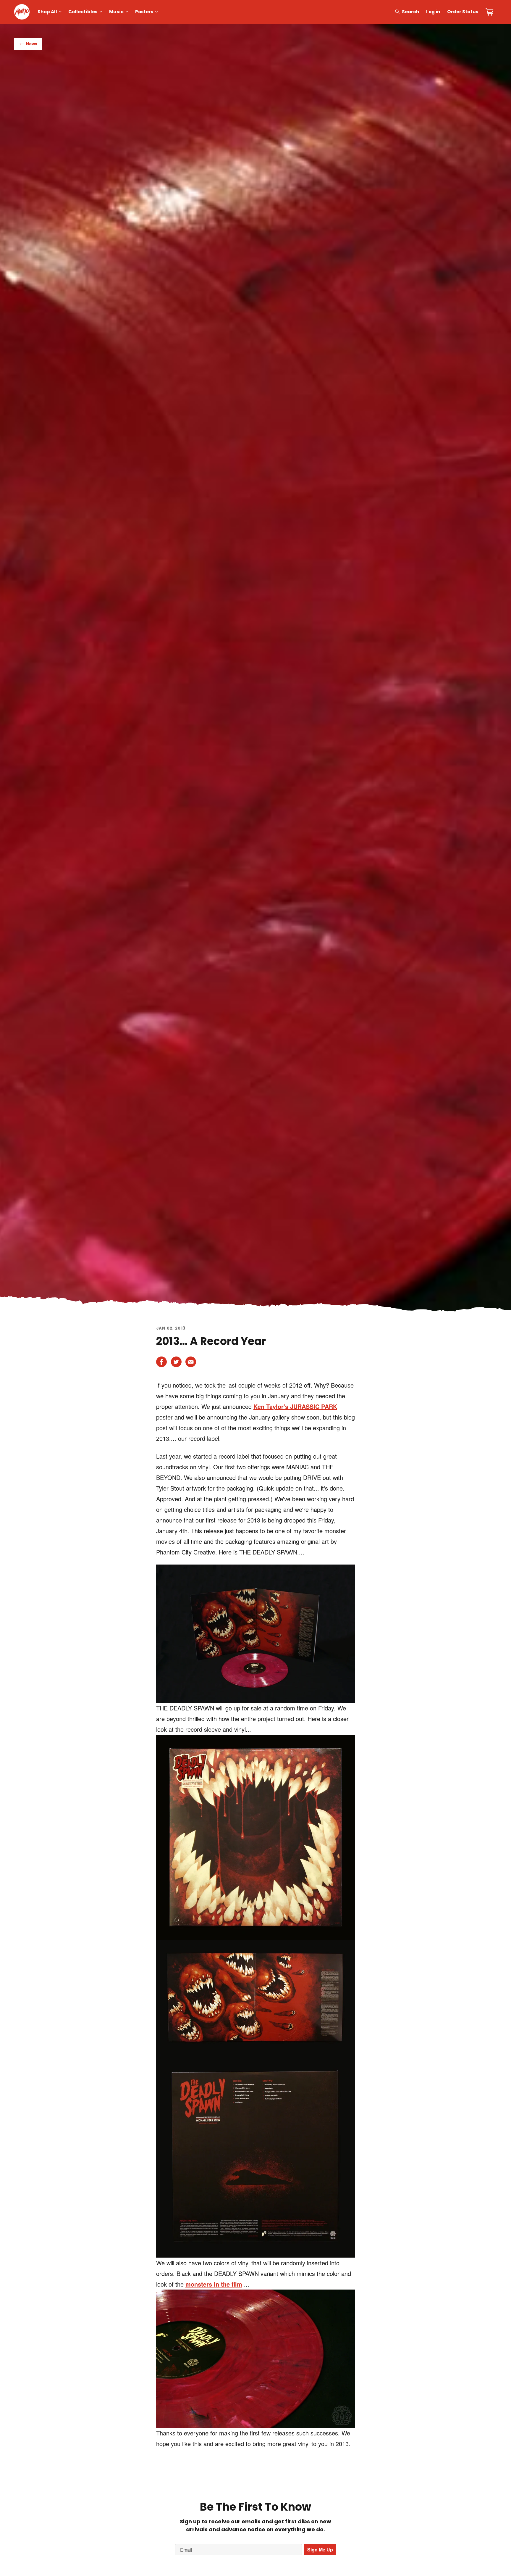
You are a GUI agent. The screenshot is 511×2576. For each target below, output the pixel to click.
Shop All (47, 12)
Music (116, 12)
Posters (144, 12)
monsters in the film (214, 2284)
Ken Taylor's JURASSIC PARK (295, 1406)
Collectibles (83, 12)
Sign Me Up (320, 2550)
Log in (433, 12)
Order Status (463, 12)
